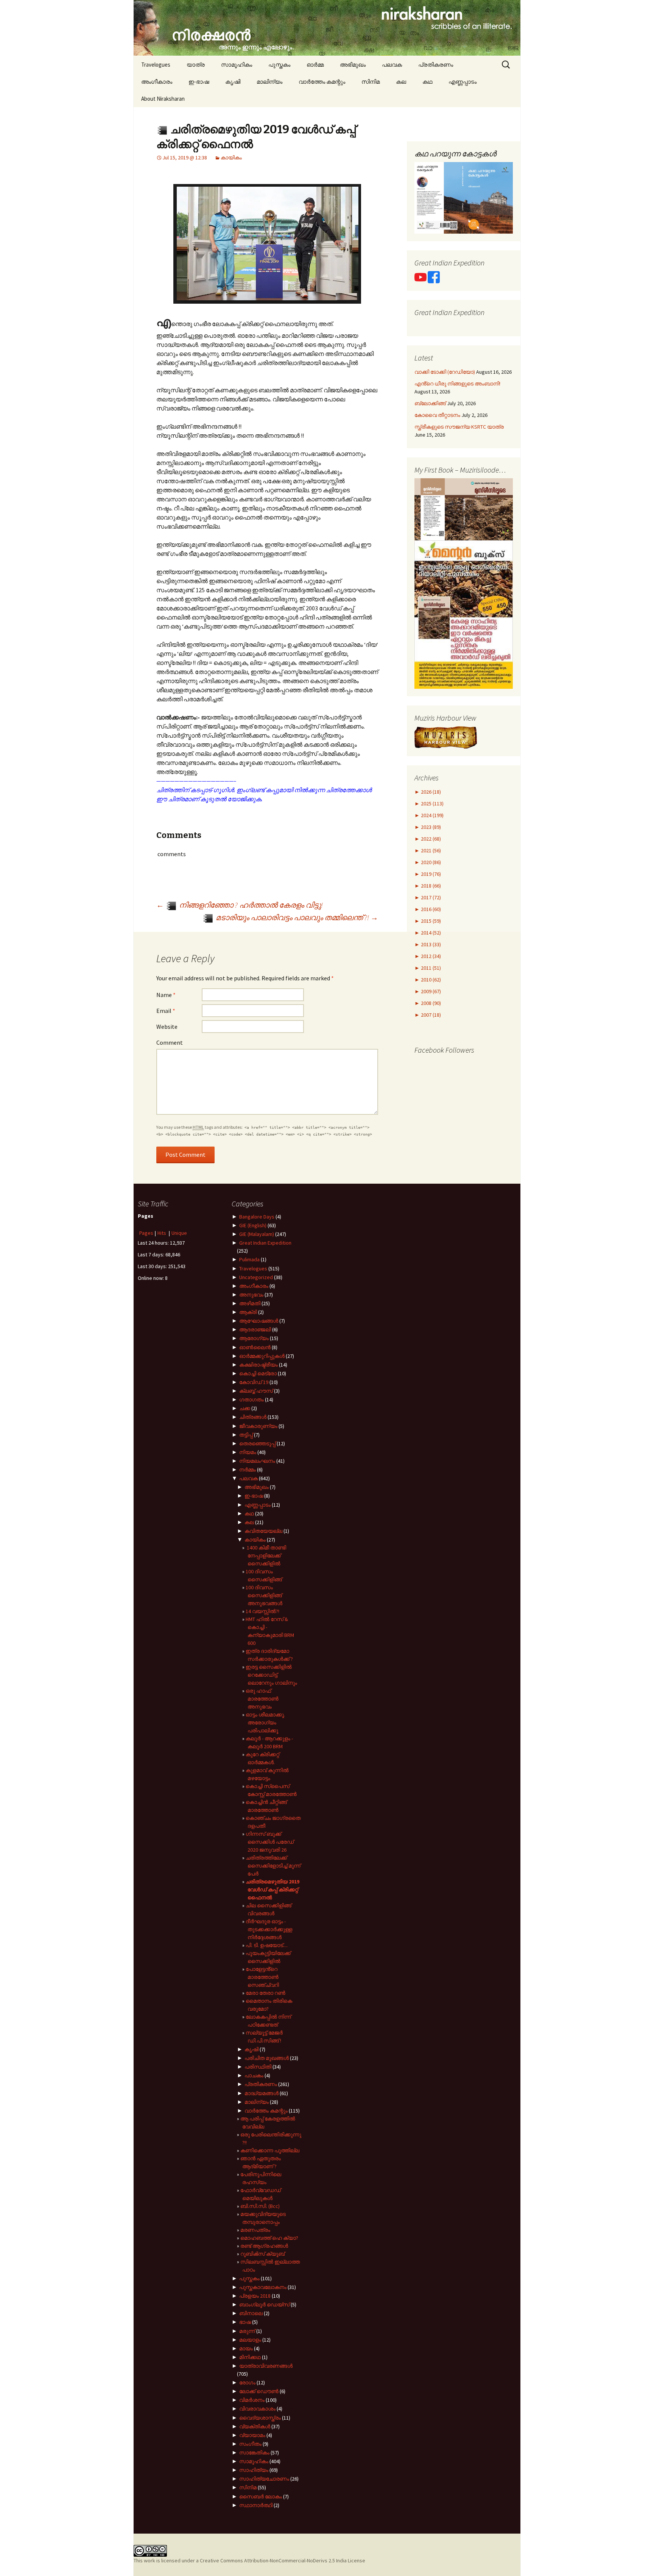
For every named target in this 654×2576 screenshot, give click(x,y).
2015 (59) (430, 921)
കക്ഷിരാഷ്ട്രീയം (258, 1365)
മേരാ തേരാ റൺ (265, 1993)
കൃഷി (233, 82)
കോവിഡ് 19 (254, 1382)
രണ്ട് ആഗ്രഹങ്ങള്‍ (264, 2246)
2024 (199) (432, 815)
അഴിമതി (250, 1303)
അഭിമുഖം (353, 65)
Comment (170, 1042)
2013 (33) (430, 944)
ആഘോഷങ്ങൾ (259, 1321)
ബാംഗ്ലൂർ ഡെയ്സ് (264, 2305)
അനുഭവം (251, 1295)
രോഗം (247, 2383)
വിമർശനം (252, 2400)
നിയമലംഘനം (257, 1461)
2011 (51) (430, 968)
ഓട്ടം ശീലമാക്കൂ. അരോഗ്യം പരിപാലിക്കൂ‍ (265, 1723)
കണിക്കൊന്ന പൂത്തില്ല (270, 2150)
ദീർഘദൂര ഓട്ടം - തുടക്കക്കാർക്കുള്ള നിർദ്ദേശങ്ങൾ (269, 1929)
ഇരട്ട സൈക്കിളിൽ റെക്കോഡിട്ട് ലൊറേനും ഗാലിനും (271, 1675)
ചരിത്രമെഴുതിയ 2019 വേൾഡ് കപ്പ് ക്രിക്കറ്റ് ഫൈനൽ (272, 1889)
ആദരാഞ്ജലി (255, 1329)
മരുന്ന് (247, 2331)
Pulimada (249, 1259)
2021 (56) (430, 850)
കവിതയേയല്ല (263, 1531)
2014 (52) (430, 933)
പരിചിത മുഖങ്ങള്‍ (267, 2058)
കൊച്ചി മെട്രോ (258, 1373)
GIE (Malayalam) (257, 1234)
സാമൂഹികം (237, 65)
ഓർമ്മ (315, 65)
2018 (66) (430, 886)
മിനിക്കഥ (250, 2357)
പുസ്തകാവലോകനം (263, 2287)
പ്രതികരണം (436, 65)
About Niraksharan (163, 99)
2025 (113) (432, 804)
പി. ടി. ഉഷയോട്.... (267, 1945)
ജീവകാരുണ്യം (258, 1426)
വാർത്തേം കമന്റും (322, 82)
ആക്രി (248, 1312)
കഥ (427, 82)
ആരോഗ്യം (254, 1338)
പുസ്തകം (279, 65)
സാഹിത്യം (254, 2470)
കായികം (231, 158)
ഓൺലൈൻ (255, 1347)
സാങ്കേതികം (254, 2453)
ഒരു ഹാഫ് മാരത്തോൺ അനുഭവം (262, 1699)
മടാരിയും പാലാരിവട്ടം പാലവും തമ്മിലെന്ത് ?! (296, 917)
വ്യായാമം (252, 2435)
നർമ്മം (248, 1470)
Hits (162, 1233)
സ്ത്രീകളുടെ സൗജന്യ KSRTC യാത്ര (459, 427)
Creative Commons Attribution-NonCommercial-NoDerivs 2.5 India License (283, 2560)
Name (166, 995)
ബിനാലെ (251, 2313)
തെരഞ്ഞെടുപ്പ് (257, 1443)
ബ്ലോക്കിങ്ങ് (430, 403)
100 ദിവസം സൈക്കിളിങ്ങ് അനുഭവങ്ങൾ (264, 1595)
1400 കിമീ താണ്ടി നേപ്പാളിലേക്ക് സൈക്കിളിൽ (266, 1556)
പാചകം (254, 2075)
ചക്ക (245, 1408)
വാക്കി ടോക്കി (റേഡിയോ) (445, 372)
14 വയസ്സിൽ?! (262, 1611)
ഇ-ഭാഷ (199, 82)
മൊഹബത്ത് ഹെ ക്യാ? (269, 2238)
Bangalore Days (257, 1217)
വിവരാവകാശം (257, 2409)
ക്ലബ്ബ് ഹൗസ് (256, 1391)
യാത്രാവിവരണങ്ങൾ (266, 2366)
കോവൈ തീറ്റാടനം (437, 415)
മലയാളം (250, 2340)
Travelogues (156, 65)
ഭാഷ (245, 2322)
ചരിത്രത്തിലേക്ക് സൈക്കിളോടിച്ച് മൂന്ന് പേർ (273, 1866)
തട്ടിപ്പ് (246, 1435)
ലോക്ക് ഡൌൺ (259, 2391)
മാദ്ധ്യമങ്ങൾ (262, 2093)
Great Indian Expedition (265, 1243)
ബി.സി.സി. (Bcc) (260, 2206)
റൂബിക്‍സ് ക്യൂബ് (262, 2254)
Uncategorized (256, 1277)
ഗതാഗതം (251, 1400)
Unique (179, 1233)
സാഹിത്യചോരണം (264, 2479)
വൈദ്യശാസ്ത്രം (260, 2418)
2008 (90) (430, 1003)
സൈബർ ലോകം (261, 2496)
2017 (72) (430, 897)
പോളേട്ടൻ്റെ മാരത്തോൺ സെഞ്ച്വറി (262, 1977)
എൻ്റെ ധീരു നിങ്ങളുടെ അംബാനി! (457, 384)
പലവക (392, 65)
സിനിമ (371, 82)
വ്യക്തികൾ (255, 2426)
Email (166, 1011)
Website (167, 1027)
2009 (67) (430, 991)
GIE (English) (253, 1225)
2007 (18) (430, 1015)
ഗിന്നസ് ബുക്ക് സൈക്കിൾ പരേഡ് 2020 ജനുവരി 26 (270, 1842)
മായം (246, 2348)
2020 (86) (430, 862)
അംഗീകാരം (157, 82)
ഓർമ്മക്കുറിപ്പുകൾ (262, 1356)
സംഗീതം (250, 2444)
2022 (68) (430, 839)
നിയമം (248, 1452)
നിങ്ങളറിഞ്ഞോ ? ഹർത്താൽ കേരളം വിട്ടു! (240, 905)
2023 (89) (430, 827)
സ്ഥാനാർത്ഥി (256, 2505)
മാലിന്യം (269, 82)
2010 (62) (430, 980)
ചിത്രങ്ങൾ (253, 1417)
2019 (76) (430, 874)
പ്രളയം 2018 (255, 2296)
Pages (146, 1233)
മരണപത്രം (255, 2230)
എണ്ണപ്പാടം (462, 82)
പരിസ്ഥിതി (258, 2067)
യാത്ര (196, 65)
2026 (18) (430, 792)
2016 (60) (430, 909)
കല (401, 82)
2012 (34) (430, 956)
